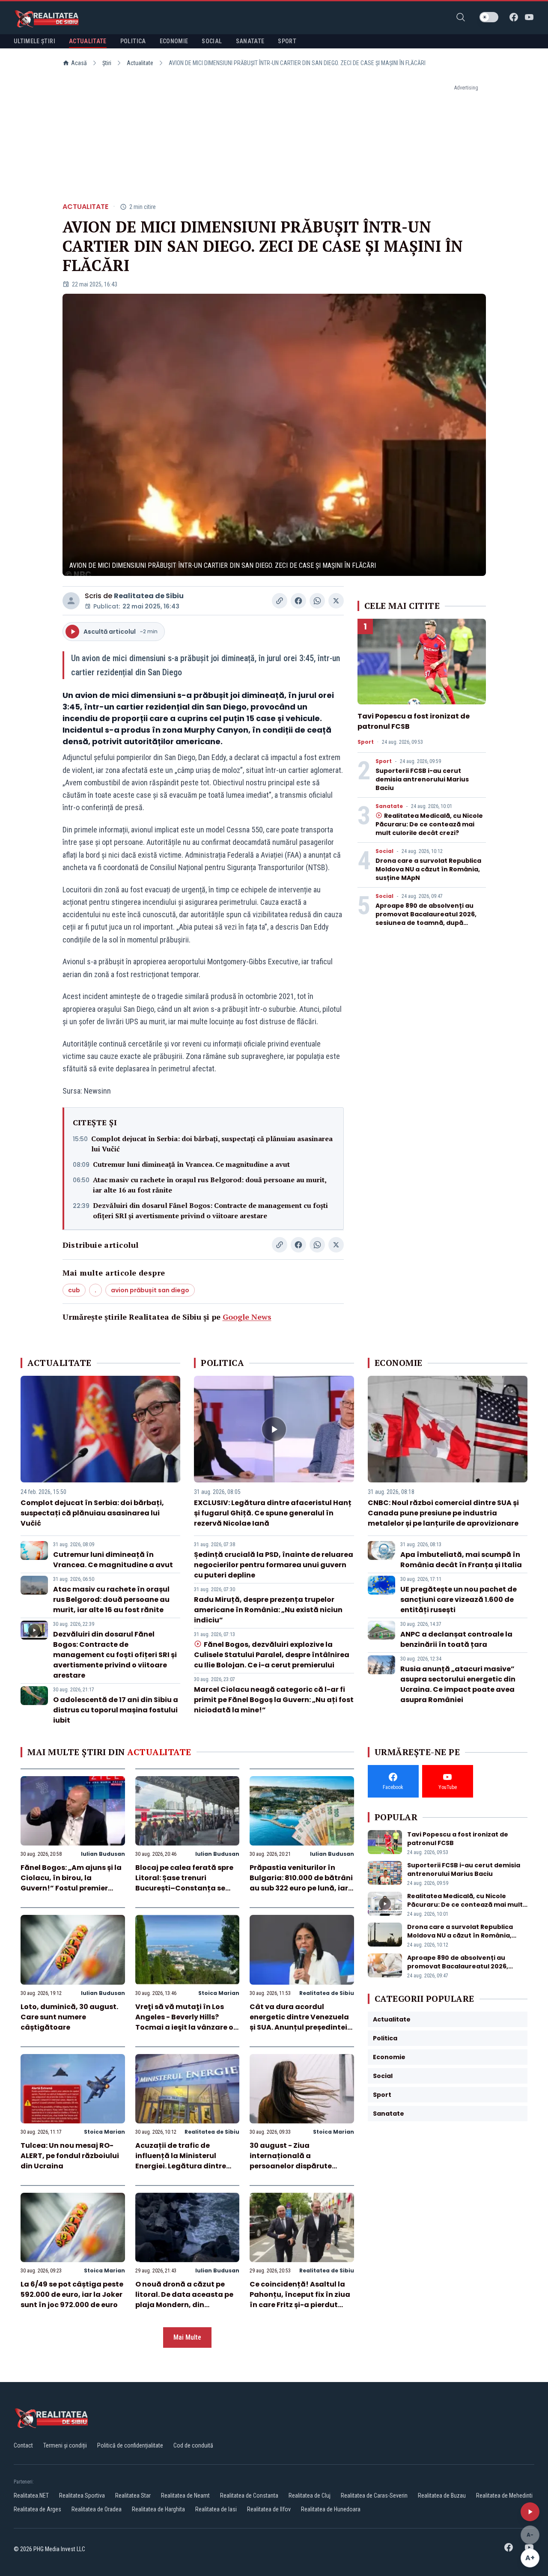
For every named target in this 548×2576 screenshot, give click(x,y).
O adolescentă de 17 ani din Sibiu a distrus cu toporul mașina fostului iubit (116, 1710)
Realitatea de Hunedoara (331, 2509)
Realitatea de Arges (37, 2509)
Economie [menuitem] (174, 41)
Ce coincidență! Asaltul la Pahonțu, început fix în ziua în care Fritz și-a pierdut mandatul (300, 2300)
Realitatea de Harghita (158, 2509)
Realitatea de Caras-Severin (374, 2495)
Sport (366, 742)
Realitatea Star (133, 2495)
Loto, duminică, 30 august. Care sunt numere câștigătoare (69, 2017)
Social (384, 851)
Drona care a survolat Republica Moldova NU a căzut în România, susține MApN (428, 869)
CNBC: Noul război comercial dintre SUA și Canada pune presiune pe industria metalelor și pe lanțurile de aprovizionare (443, 1513)
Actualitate (140, 63)
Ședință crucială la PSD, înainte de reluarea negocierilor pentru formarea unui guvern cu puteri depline (274, 1565)
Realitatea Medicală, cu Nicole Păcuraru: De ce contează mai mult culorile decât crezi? (429, 824)
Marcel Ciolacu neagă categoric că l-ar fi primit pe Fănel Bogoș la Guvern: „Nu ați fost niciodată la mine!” (274, 1700)
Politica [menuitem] (133, 41)
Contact (23, 2445)
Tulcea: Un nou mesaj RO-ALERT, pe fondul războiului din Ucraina (70, 2156)
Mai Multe (187, 2337)
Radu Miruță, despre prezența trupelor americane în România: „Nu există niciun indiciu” (268, 1610)
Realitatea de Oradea (97, 2509)
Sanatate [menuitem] (250, 41)
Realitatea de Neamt (185, 2495)
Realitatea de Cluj (310, 2495)
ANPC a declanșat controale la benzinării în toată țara (456, 1639)
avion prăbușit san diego (150, 1290)
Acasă (79, 63)
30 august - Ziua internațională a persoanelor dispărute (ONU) (291, 2161)
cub (74, 1290)
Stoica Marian (219, 1993)
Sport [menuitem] (287, 41)
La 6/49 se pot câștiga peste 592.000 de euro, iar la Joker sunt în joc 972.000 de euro (72, 2294)
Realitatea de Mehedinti (504, 2495)
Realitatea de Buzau (442, 2495)
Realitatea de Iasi (216, 2509)
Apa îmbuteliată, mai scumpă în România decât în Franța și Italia (461, 1560)
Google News (247, 1317)
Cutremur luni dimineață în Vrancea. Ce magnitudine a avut (191, 1164)
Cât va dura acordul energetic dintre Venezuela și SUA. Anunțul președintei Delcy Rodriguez (299, 2022)
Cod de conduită (193, 2445)
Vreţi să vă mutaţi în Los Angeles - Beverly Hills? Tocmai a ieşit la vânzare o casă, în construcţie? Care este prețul (184, 2027)
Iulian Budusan (103, 1854)
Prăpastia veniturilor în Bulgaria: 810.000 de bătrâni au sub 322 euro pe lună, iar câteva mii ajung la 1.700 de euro (301, 1888)
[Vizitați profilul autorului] (71, 601)
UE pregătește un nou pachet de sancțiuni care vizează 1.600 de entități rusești (459, 1600)
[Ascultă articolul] (530, 2512)
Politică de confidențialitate (130, 2445)
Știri (107, 63)
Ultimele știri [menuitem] (34, 41)
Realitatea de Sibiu (149, 596)
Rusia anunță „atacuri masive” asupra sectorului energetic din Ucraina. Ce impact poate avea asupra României (458, 1684)
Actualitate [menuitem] (88, 41)
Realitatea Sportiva (82, 2495)
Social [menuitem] (212, 41)
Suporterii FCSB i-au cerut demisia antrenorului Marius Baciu (422, 779)
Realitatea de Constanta (249, 2495)
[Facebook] (514, 17)
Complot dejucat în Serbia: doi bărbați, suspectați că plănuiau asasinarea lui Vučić (212, 1144)
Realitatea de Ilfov (269, 2509)
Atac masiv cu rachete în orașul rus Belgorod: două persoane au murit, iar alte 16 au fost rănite (210, 1185)
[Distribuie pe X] (336, 601)
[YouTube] (529, 17)
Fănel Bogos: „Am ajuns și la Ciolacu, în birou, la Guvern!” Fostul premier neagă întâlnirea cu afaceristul (71, 1888)
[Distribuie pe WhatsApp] (317, 601)
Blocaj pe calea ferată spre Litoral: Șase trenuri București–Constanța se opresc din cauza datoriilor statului (185, 1888)
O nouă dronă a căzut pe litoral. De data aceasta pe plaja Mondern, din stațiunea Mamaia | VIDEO (184, 2300)
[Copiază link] (280, 601)
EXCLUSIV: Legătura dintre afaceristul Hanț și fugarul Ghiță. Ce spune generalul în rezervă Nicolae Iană (273, 1513)
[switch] (489, 17)
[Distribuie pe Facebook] (298, 601)
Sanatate (389, 806)
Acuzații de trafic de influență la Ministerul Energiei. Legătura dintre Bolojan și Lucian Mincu (181, 2161)
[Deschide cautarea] (461, 17)
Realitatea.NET (31, 2495)
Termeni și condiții (65, 2445)
